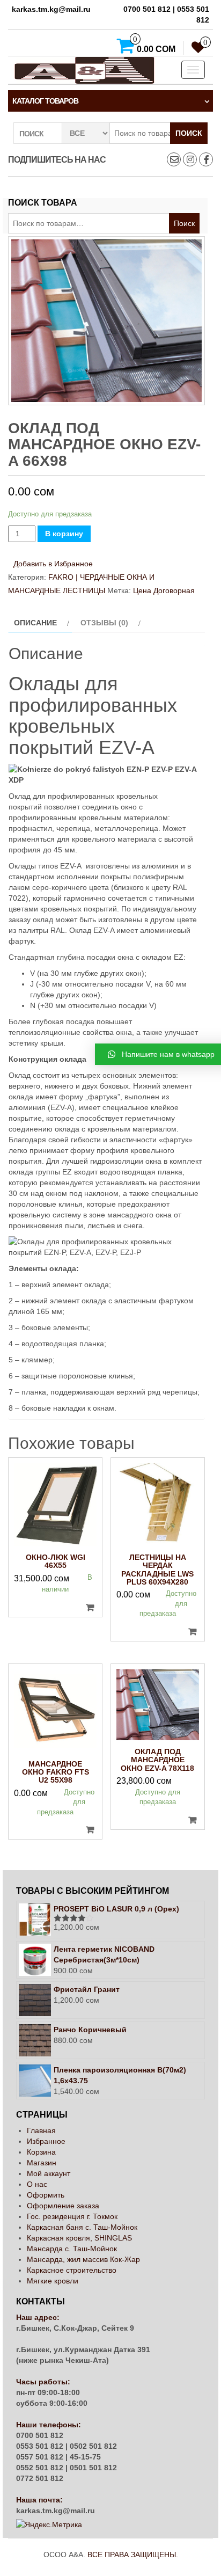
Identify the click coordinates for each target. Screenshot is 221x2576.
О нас (37, 2184)
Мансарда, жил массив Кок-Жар (83, 2259)
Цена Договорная (164, 590)
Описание (35, 623)
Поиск (189, 133)
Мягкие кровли (53, 2281)
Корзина (41, 2152)
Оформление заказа (63, 2206)
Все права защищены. (133, 2555)
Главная (41, 2130)
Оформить (46, 2195)
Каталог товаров (45, 101)
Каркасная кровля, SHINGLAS (79, 2238)
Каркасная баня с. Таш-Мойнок (82, 2227)
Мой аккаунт (49, 2173)
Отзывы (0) (104, 623)
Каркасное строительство (72, 2270)
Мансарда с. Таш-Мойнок (72, 2249)
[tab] (40, 623)
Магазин (42, 2163)
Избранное (46, 2141)
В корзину (64, 534)
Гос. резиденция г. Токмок (72, 2216)
